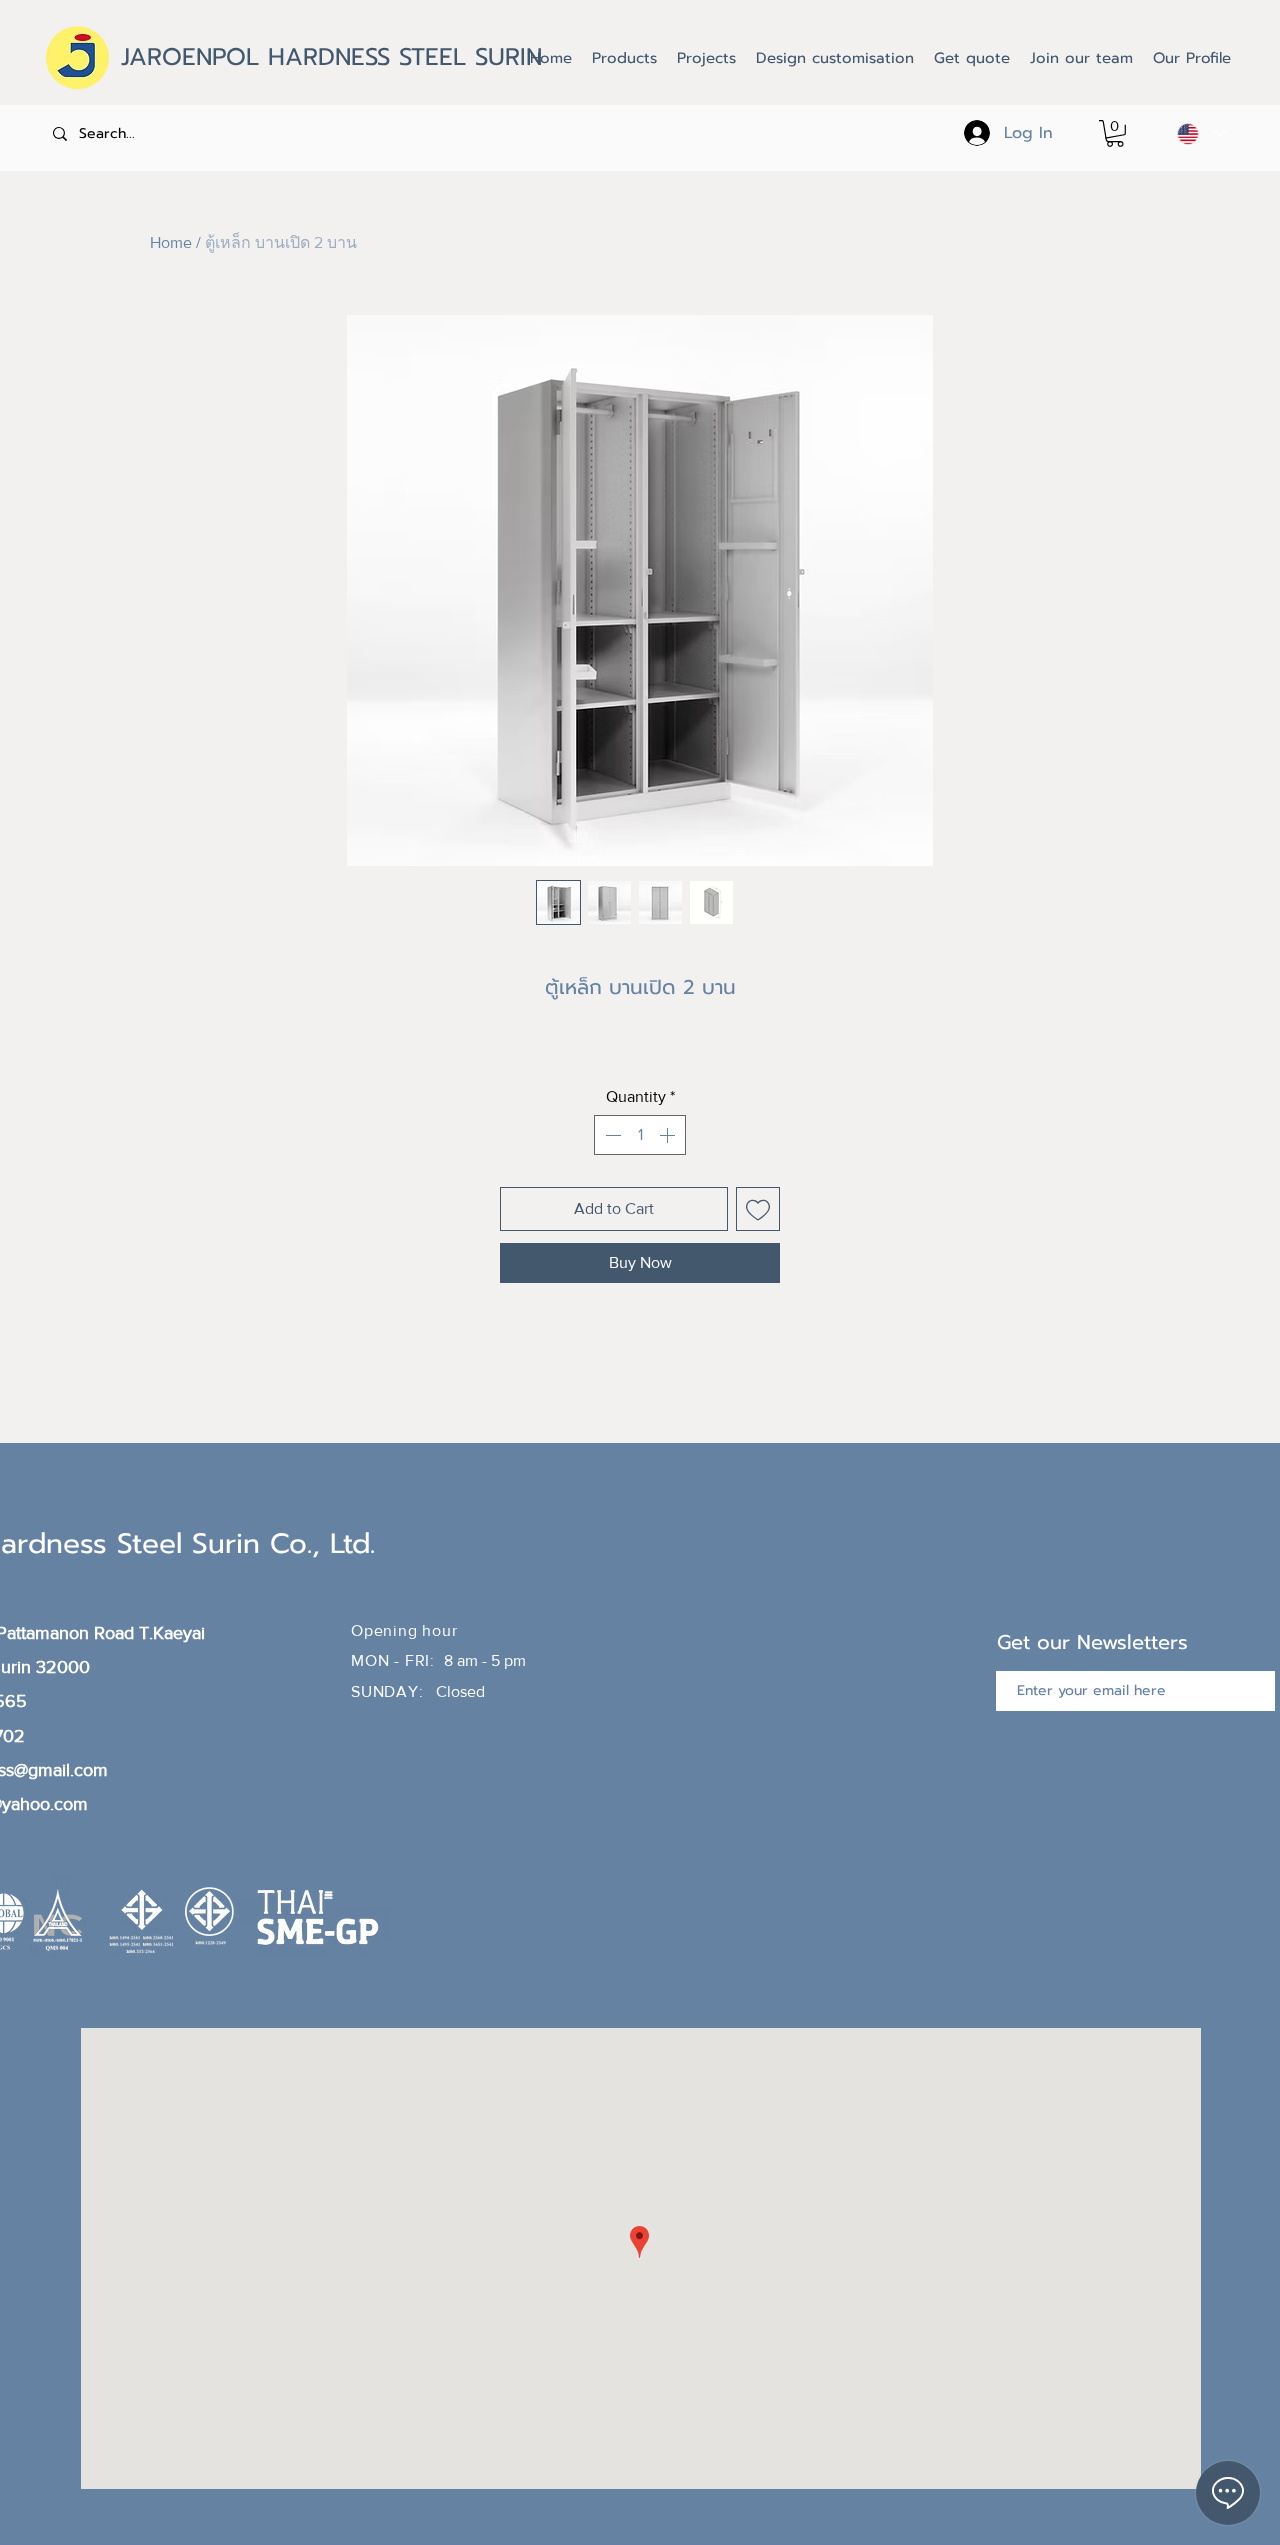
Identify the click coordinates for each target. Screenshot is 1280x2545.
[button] (1115, 133)
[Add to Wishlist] (758, 1209)
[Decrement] (611, 1135)
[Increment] (669, 1135)
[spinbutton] (640, 1135)
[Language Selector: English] (1201, 133)
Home (171, 242)
